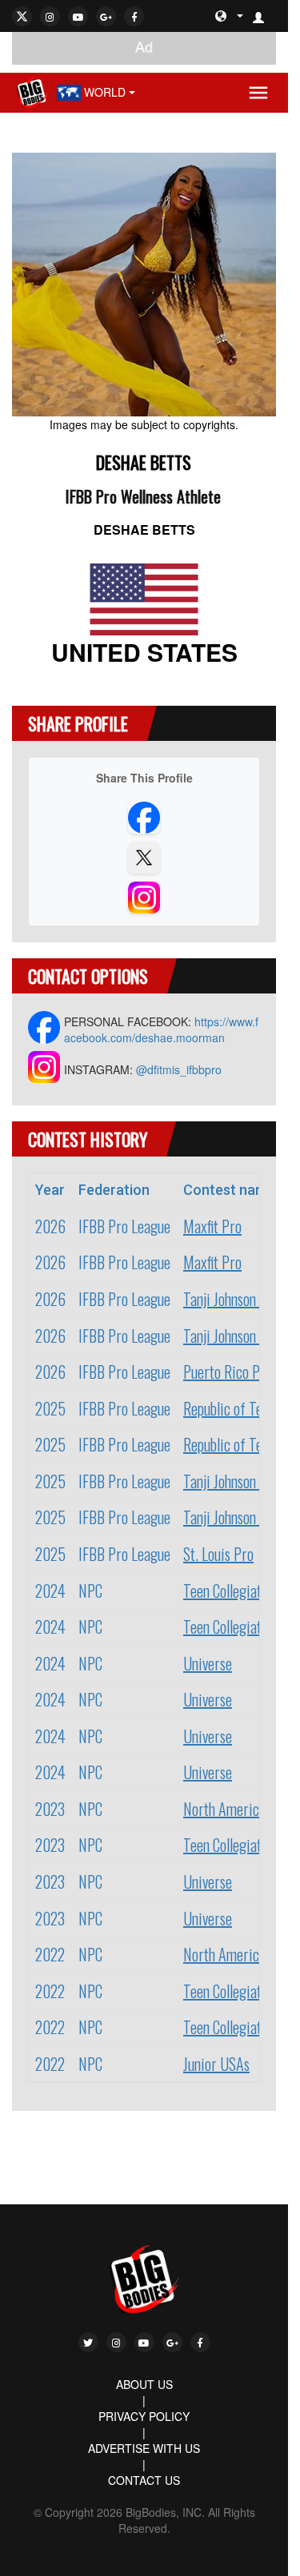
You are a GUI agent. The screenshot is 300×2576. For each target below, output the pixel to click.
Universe (208, 1663)
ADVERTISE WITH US (144, 2448)
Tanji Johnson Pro (231, 1299)
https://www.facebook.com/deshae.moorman (161, 1029)
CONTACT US (144, 2480)
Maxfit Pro (212, 1226)
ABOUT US (144, 2384)
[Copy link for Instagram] (144, 898)
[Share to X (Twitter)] (144, 858)
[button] (265, 16)
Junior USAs (216, 2064)
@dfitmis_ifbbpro (179, 1069)
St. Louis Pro (218, 1554)
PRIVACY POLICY (144, 2416)
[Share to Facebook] (144, 818)
